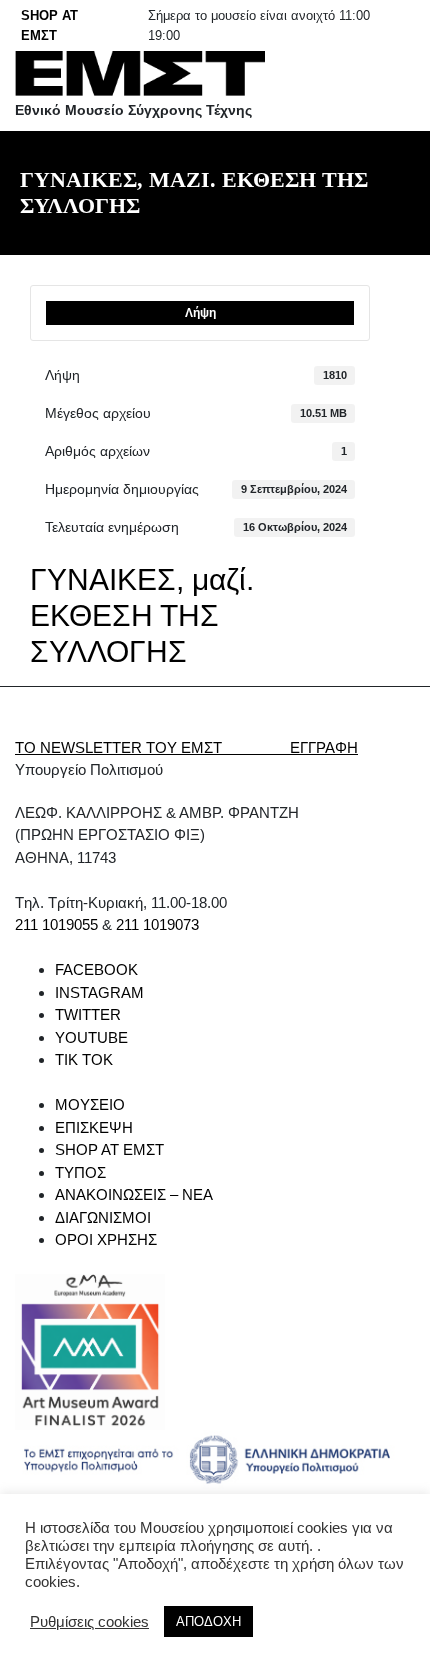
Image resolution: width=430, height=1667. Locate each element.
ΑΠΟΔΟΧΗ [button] (208, 1621)
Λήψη (200, 313)
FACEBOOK (96, 969)
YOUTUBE (91, 1037)
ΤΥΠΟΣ (80, 1172)
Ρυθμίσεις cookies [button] (89, 1622)
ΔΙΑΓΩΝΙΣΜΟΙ (103, 1217)
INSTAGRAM (99, 992)
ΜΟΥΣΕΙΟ (90, 1104)
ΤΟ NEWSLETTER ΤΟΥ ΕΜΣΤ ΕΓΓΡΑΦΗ (186, 747)
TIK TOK (84, 1059)
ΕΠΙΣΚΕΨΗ (94, 1127)
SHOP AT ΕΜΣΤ (109, 1149)
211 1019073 (157, 924)
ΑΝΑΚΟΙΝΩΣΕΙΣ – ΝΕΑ (134, 1194)
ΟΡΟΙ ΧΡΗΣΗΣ (106, 1239)
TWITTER (88, 1014)
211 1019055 (56, 924)
